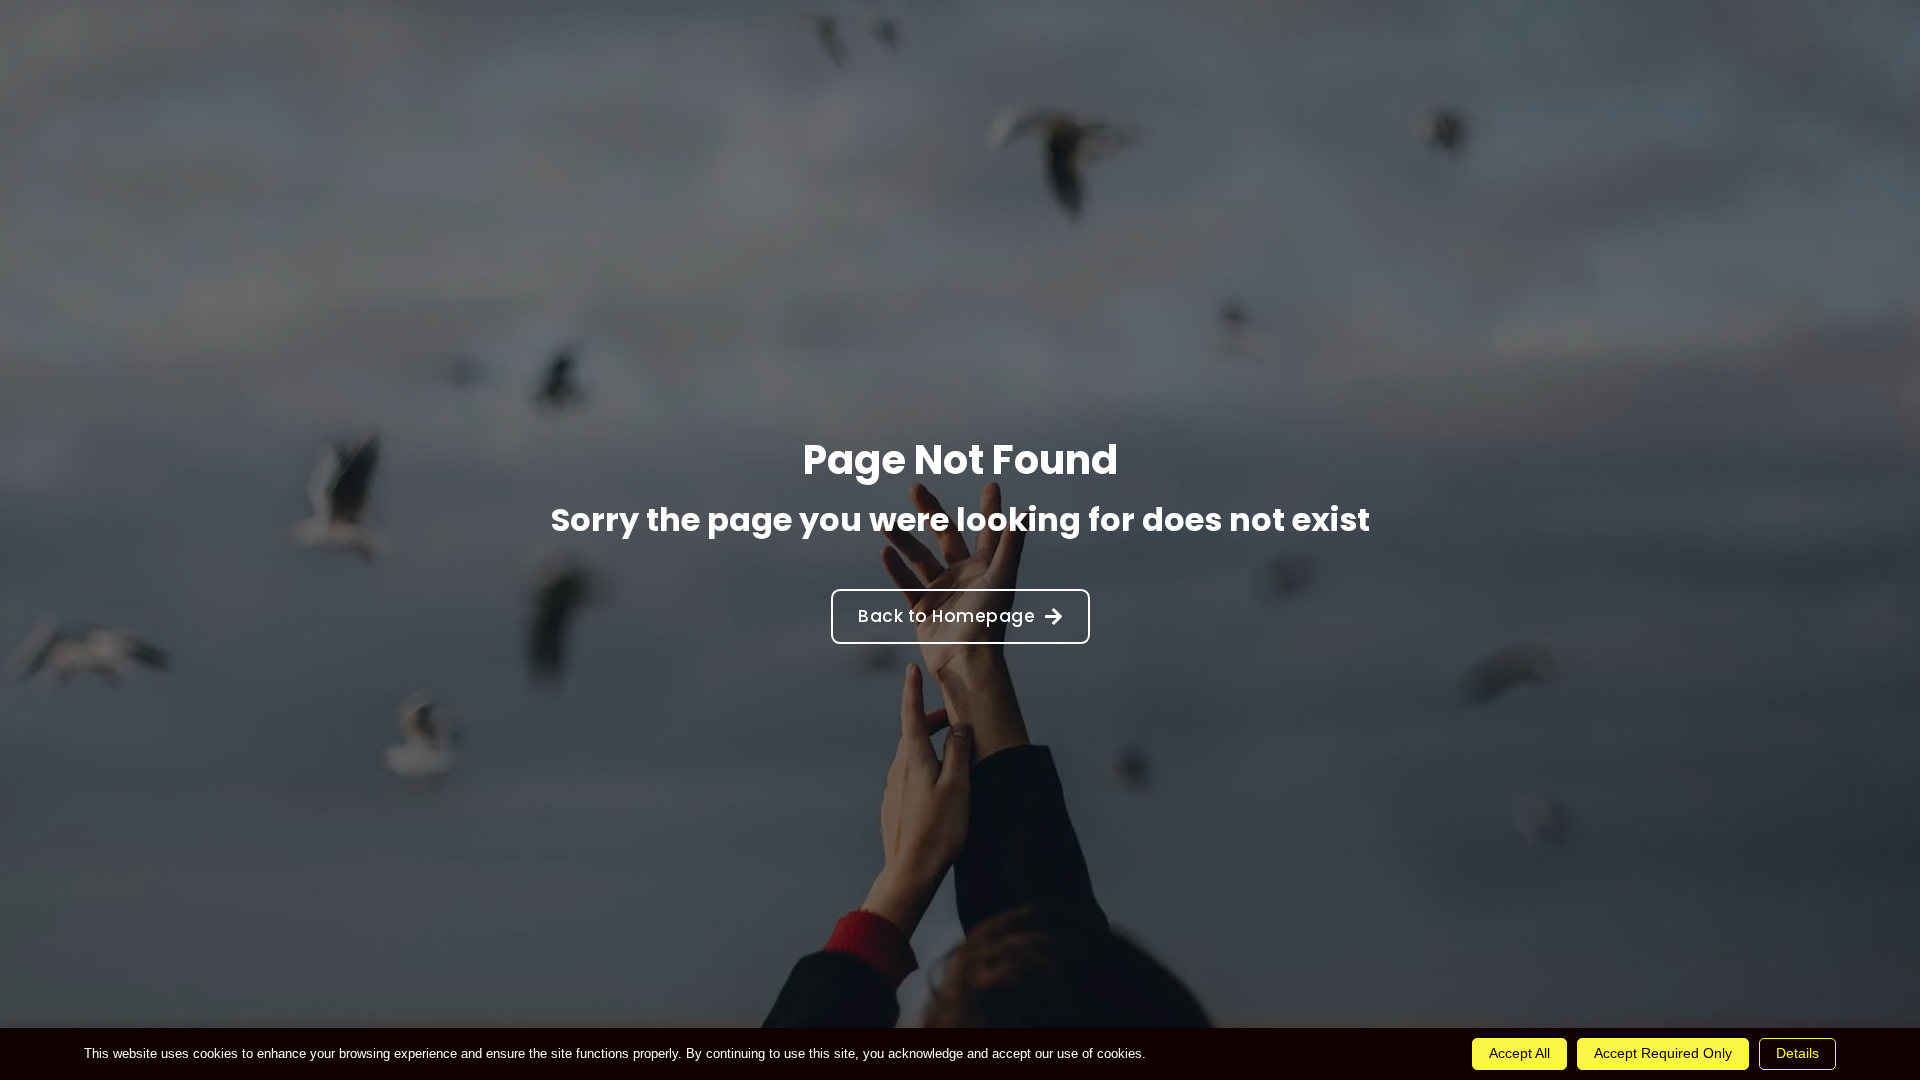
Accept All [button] (1519, 1053)
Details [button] (1797, 1053)
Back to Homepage (946, 616)
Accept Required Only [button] (1663, 1053)
